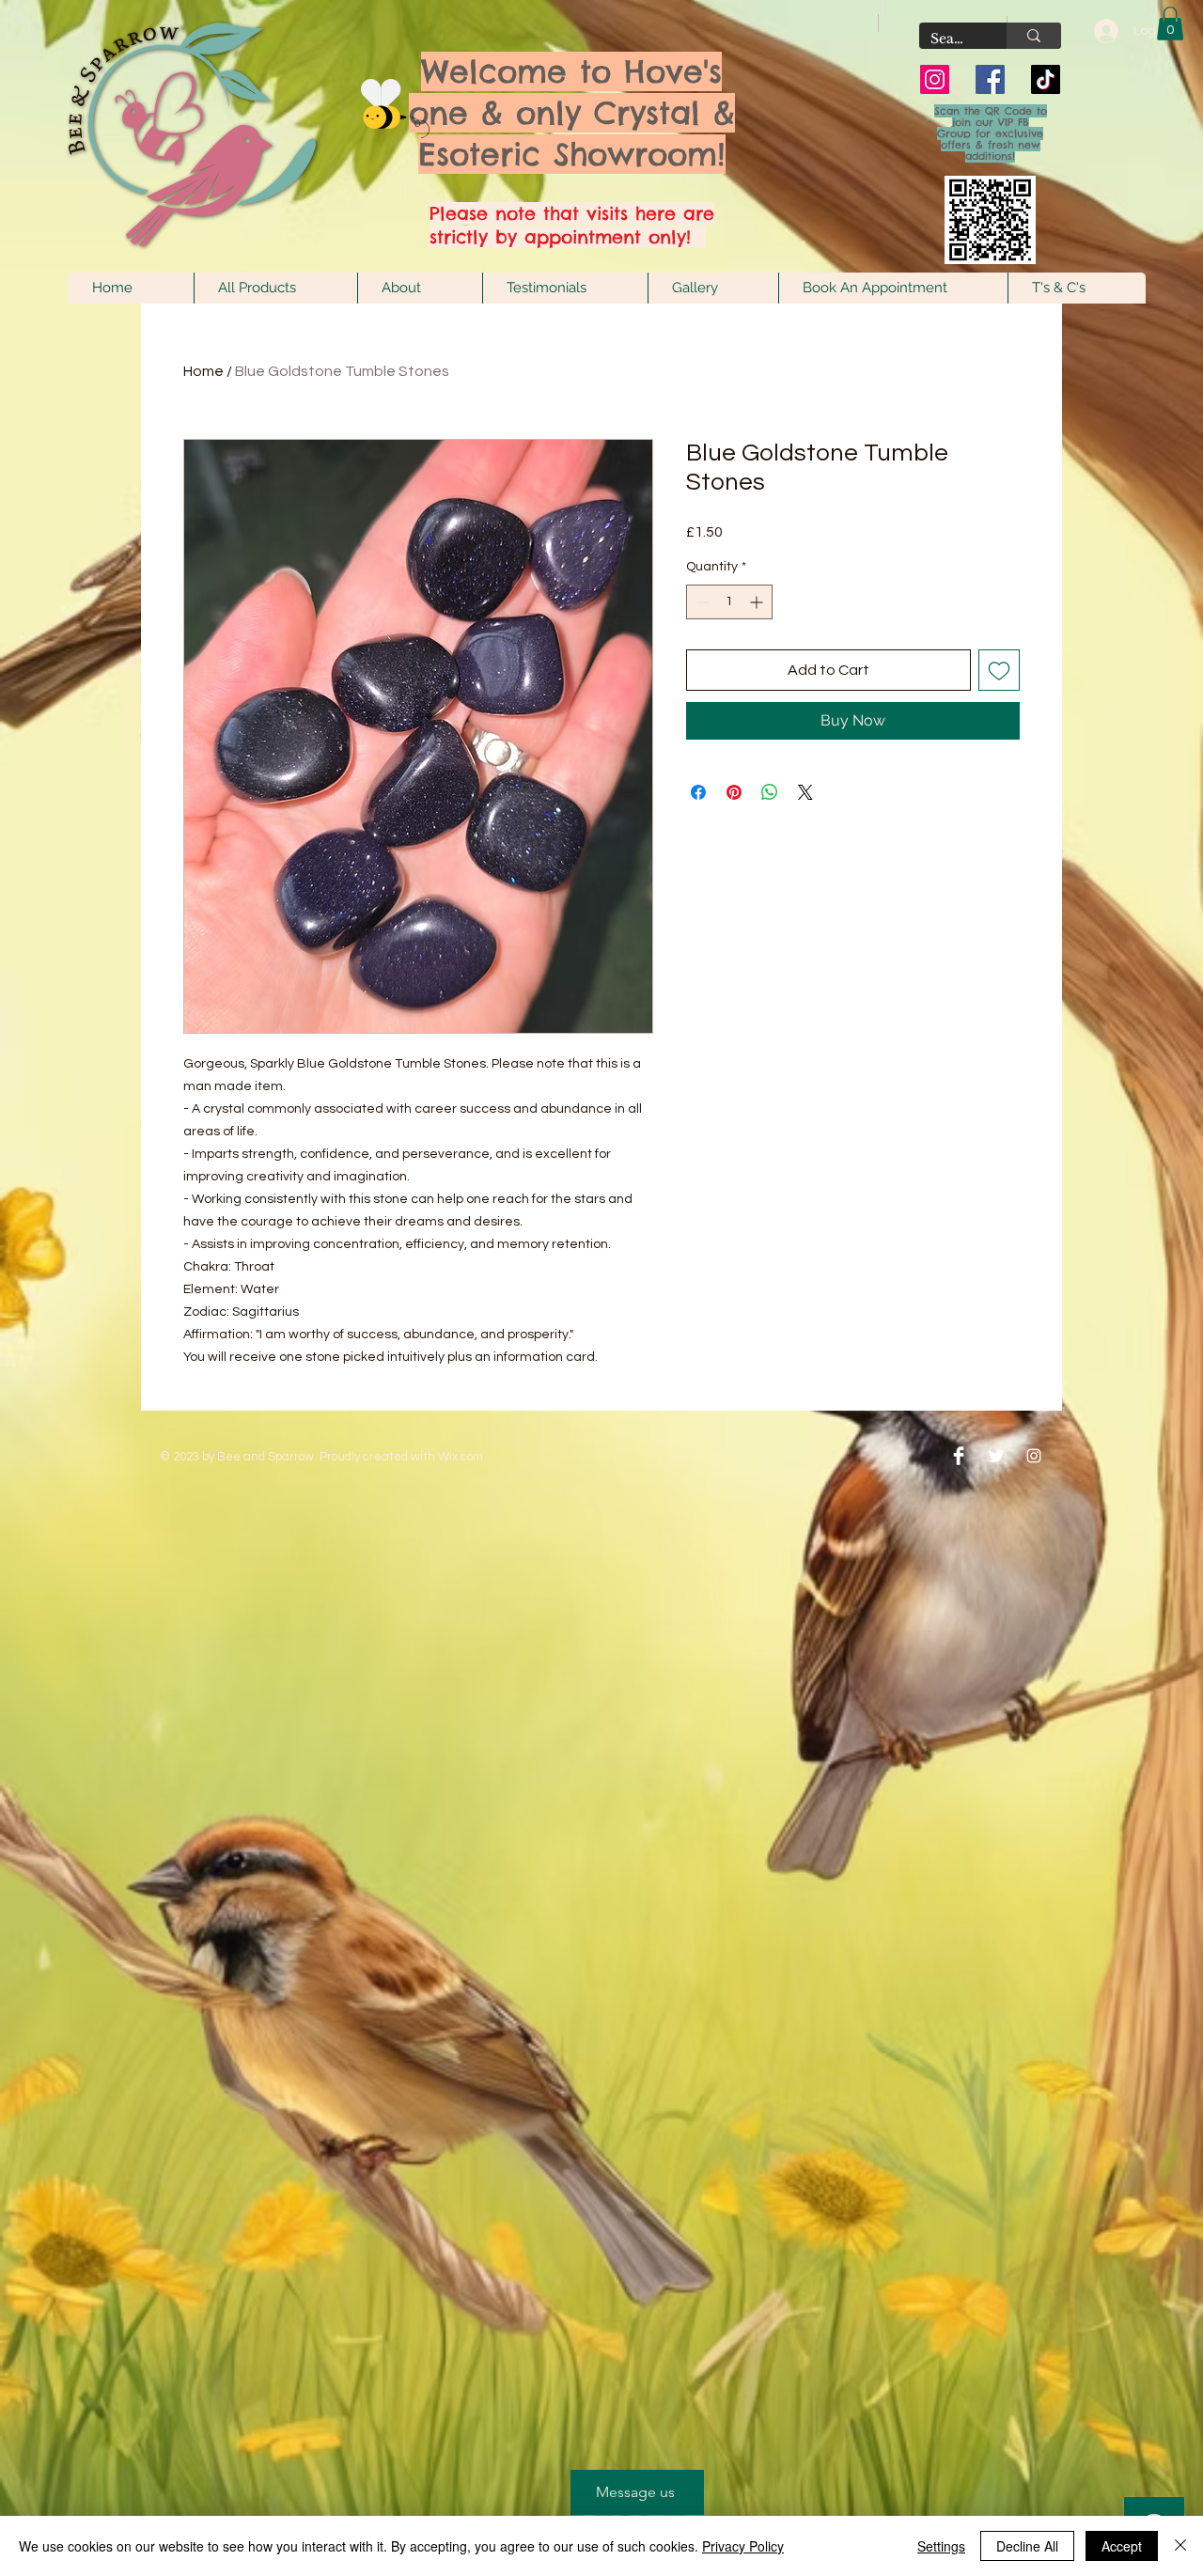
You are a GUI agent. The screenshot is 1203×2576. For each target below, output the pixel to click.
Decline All (1027, 2546)
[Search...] (1034, 36)
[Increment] (758, 602)
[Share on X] (805, 792)
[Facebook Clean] (959, 1456)
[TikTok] (1046, 79)
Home (203, 371)
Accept (1122, 2546)
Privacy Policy (743, 2546)
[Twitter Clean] (996, 1456)
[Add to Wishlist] (999, 670)
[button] (1170, 23)
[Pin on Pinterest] (734, 792)
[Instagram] (935, 79)
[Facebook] (990, 79)
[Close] (1180, 2546)
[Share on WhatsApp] (770, 792)
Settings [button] (941, 2546)
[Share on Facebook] (698, 792)
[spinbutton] (729, 602)
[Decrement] (701, 602)
